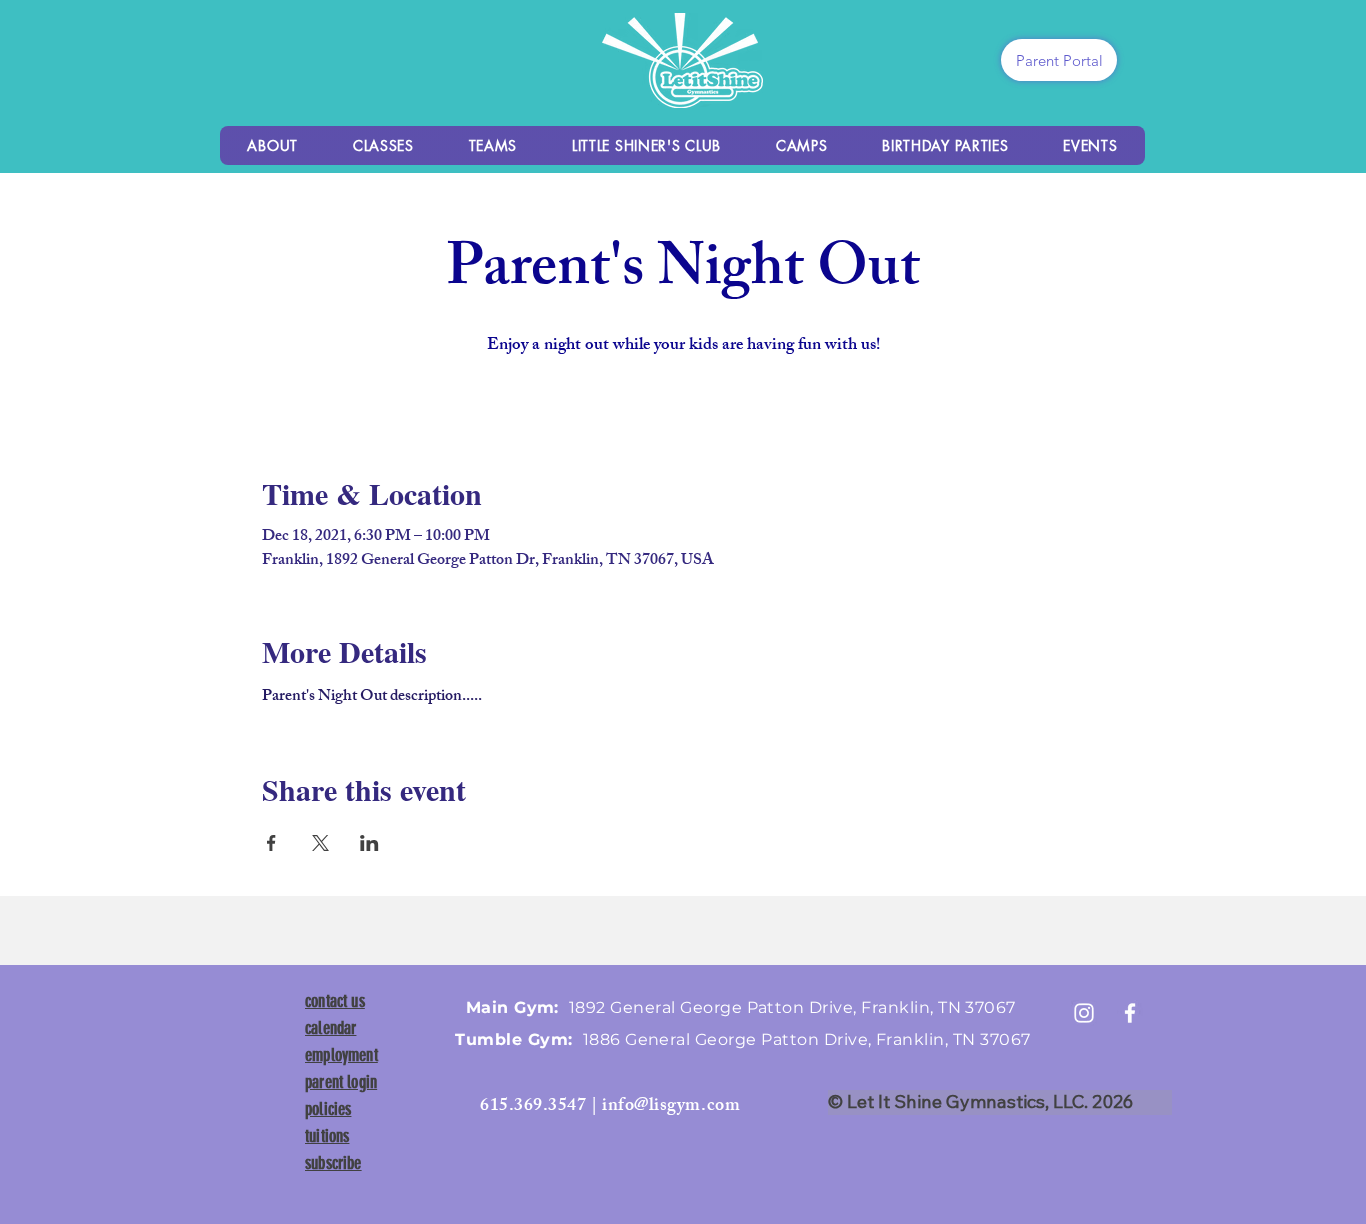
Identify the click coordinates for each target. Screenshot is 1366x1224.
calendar (330, 1028)
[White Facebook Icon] (1130, 1013)
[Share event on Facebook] (271, 843)
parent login (341, 1082)
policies (328, 1109)
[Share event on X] (320, 843)
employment (341, 1055)
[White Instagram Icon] (1084, 1013)
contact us (335, 1001)
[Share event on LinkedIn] (369, 843)
